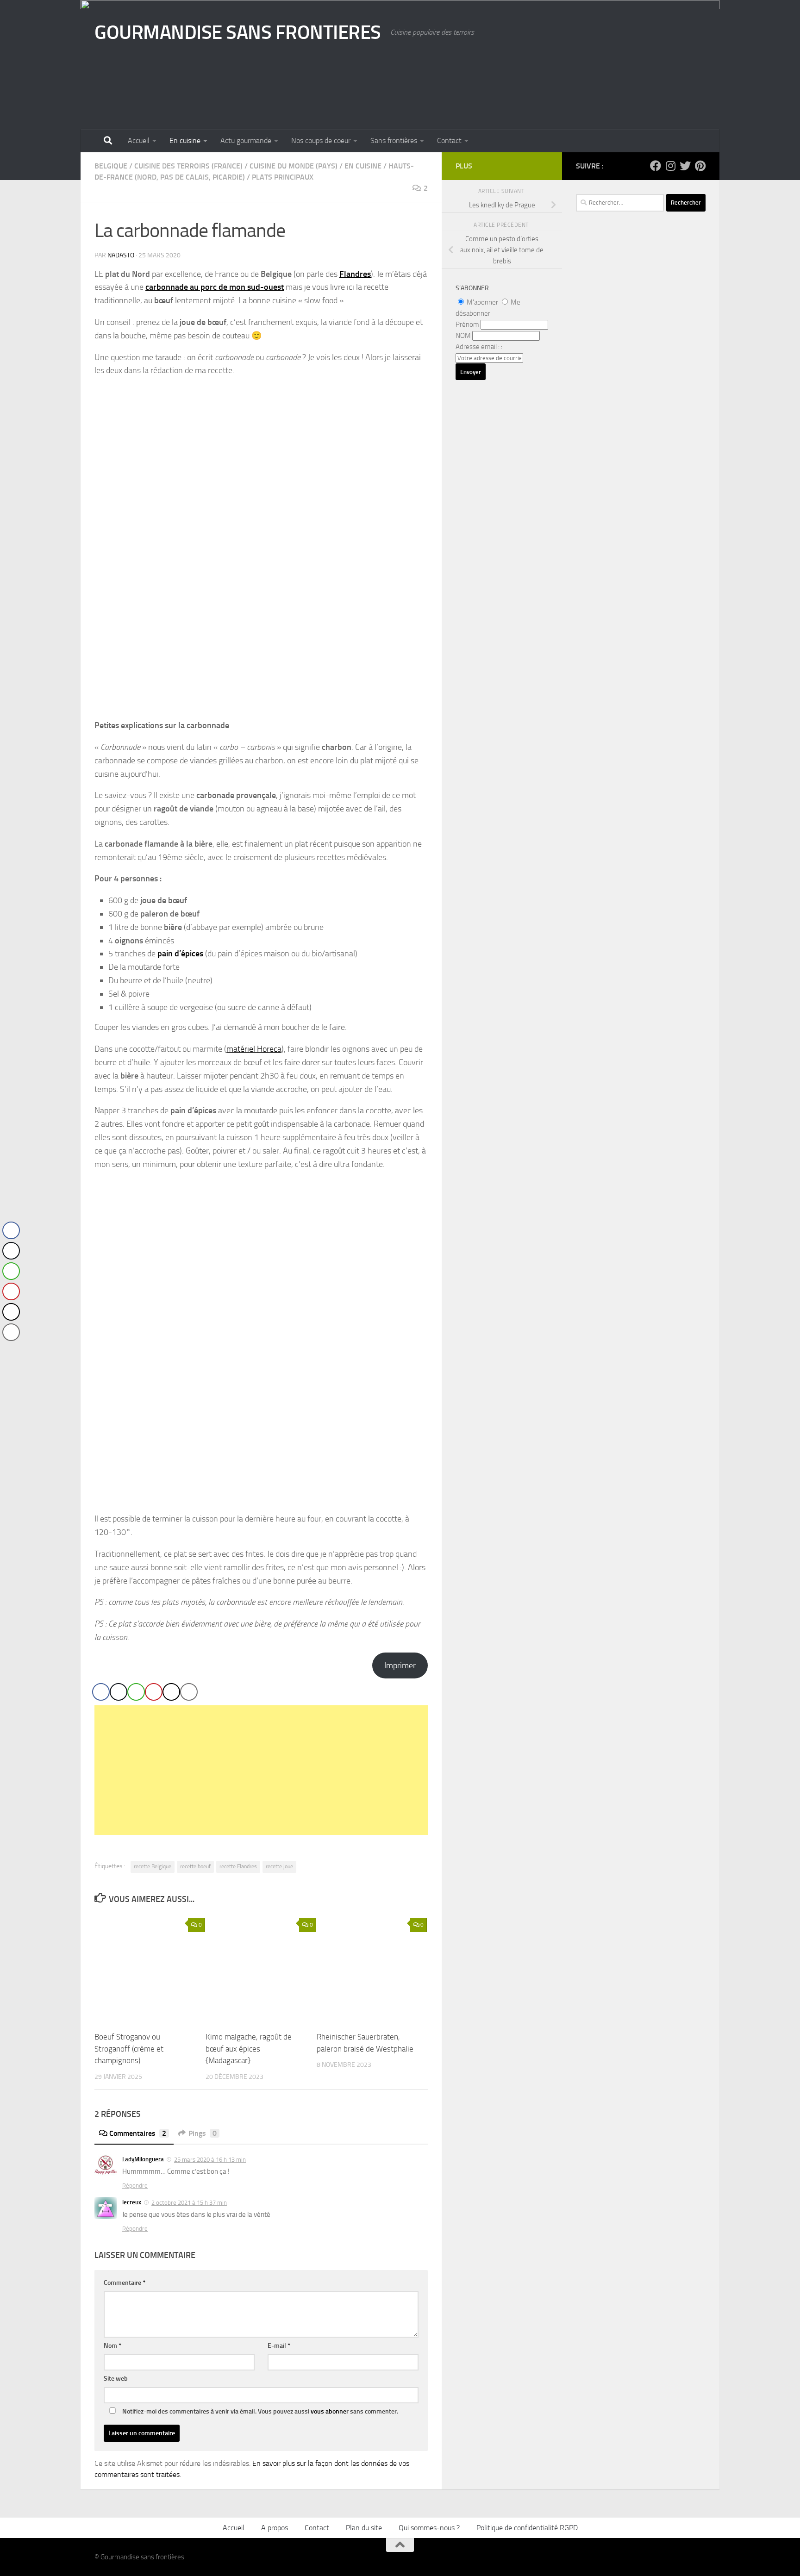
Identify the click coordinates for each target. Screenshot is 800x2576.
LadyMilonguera (143, 2159)
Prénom (467, 324)
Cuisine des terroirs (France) (188, 166)
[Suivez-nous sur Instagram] (670, 166)
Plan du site (364, 2528)
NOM (463, 336)
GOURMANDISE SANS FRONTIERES (238, 32)
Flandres (355, 274)
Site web (116, 2379)
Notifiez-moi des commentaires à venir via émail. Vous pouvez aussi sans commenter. (259, 2411)
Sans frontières (394, 140)
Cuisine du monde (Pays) (294, 166)
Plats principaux (283, 177)
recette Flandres (238, 1866)
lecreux (132, 2202)
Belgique (111, 166)
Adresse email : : (479, 347)
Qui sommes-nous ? (429, 2528)
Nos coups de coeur (321, 140)
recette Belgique (153, 1866)
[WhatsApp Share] (136, 1692)
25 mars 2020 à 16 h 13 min (210, 2160)
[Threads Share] (171, 1692)
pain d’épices (180, 954)
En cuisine (185, 140)
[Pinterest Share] (154, 1692)
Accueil (139, 140)
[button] (11, 1351)
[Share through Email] (189, 1692)
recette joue (279, 1866)
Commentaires (138, 2133)
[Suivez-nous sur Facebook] (656, 166)
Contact (449, 140)
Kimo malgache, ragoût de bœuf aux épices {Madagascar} (249, 2049)
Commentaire (125, 2283)
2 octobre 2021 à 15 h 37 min (189, 2203)
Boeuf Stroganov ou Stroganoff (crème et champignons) (129, 2049)
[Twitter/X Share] (119, 1692)
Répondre (135, 2186)
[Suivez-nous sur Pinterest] (700, 166)
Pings (203, 2133)
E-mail (279, 2346)
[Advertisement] (261, 1770)
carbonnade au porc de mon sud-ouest (215, 287)
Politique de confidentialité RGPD (527, 2528)
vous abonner (330, 2411)
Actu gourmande (246, 140)
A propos (275, 2528)
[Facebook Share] (101, 1692)
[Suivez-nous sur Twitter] (685, 166)
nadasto (121, 255)
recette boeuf (195, 1866)
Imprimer (400, 1665)
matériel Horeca (254, 1049)
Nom (112, 2346)
